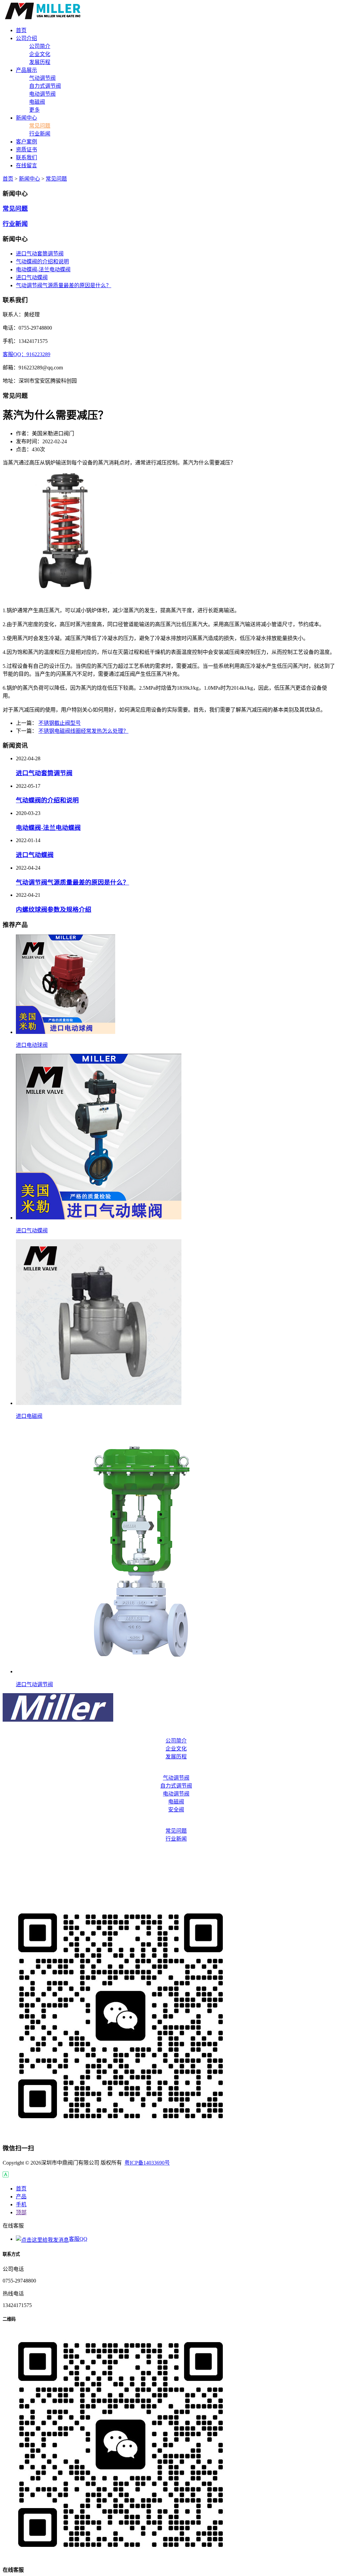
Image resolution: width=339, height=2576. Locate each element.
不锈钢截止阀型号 (60, 723)
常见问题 (40, 126)
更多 (34, 110)
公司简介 (40, 46)
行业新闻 (40, 134)
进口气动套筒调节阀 (40, 254)
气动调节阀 (42, 78)
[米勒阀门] (43, 17)
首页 (8, 179)
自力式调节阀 (45, 86)
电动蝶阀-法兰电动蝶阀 (43, 269)
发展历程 (40, 62)
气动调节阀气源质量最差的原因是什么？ (64, 285)
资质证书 (169, 1865)
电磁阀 (37, 102)
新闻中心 (29, 179)
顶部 (21, 2212)
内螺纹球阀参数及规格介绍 (54, 910)
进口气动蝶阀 (32, 277)
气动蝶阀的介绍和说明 (42, 262)
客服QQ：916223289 (26, 354)
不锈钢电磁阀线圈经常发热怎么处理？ (83, 731)
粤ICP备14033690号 (147, 2163)
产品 (21, 2197)
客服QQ (78, 2239)
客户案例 (169, 1852)
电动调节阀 (42, 94)
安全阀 (176, 1810)
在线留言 (169, 1892)
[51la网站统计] (6, 2176)
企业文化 (40, 54)
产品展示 (169, 1770)
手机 (21, 2204)
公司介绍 (169, 1733)
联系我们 (169, 1878)
